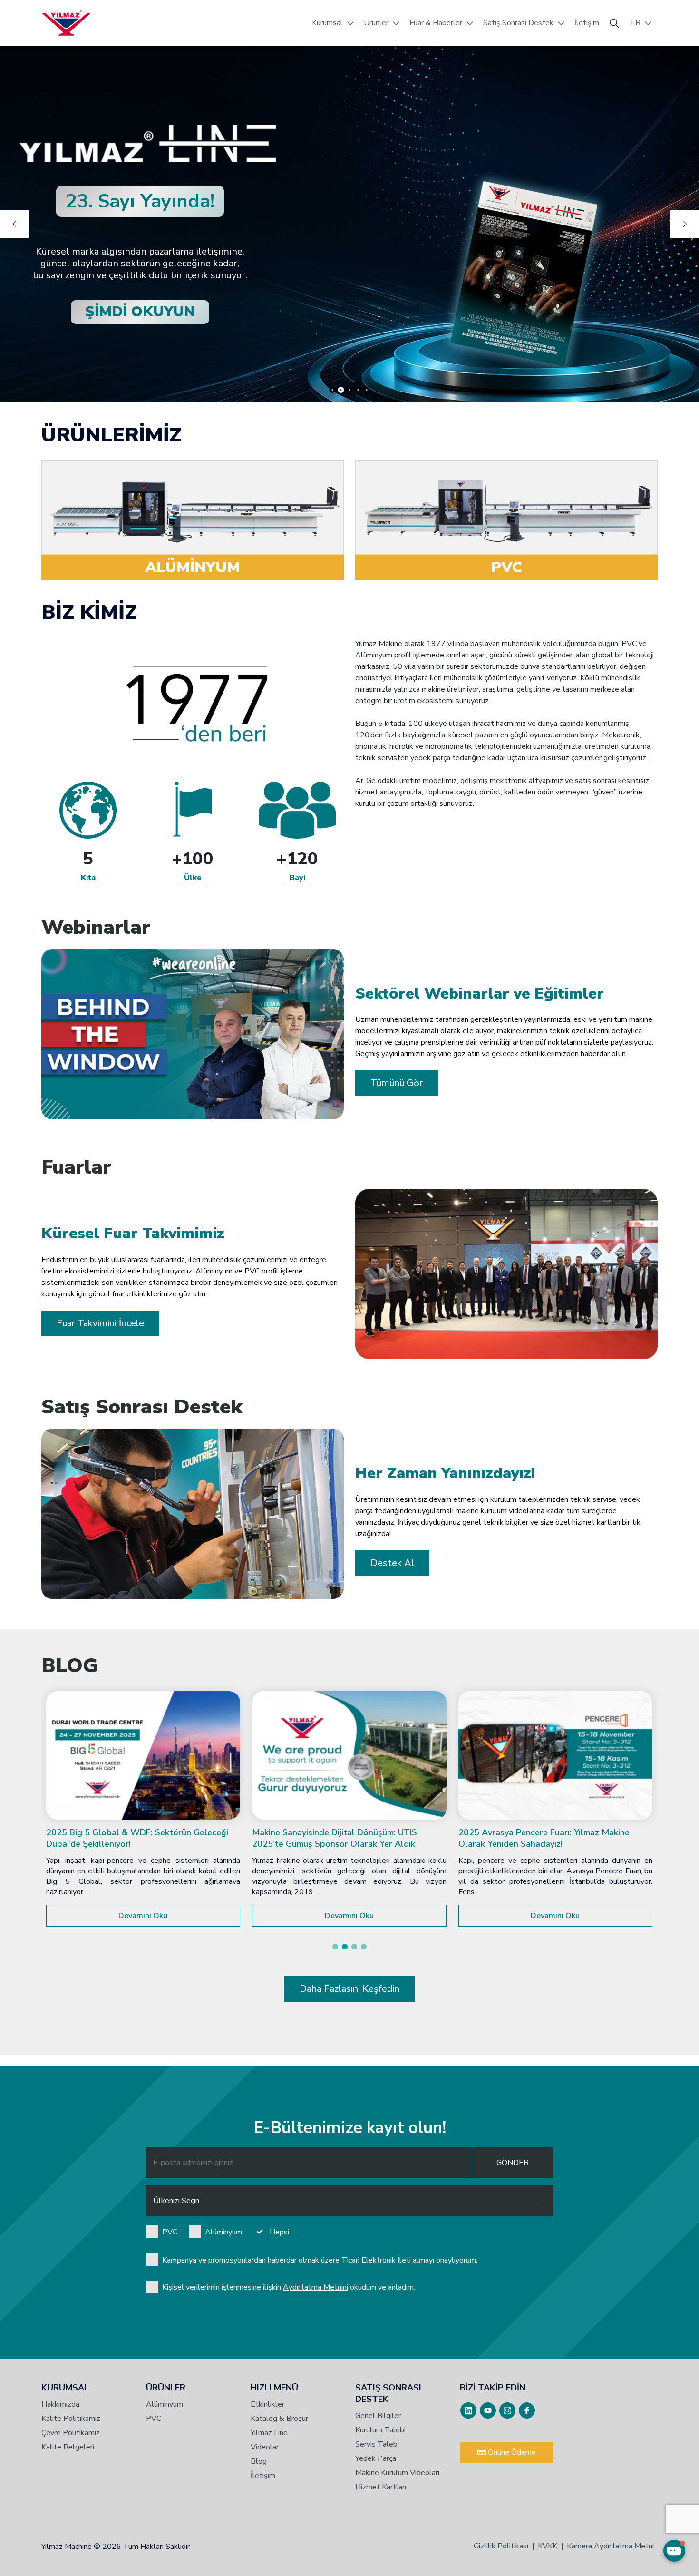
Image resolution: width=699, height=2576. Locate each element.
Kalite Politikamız (71, 2419)
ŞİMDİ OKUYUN (140, 312)
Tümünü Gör (397, 1083)
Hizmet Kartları (381, 2487)
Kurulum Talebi (380, 2430)
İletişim (587, 23)
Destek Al (392, 1563)
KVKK (548, 2546)
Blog (259, 2461)
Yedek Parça (376, 2458)
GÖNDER (513, 2163)
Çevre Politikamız (71, 2433)
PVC (170, 2232)
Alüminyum (223, 2232)
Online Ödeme (511, 2452)
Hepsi (279, 2232)
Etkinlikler (267, 2404)
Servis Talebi (377, 2444)
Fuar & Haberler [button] (436, 23)
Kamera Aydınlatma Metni (610, 2546)
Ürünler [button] (376, 23)
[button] (335, 1947)
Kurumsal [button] (327, 23)
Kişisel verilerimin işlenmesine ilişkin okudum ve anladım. (289, 2287)
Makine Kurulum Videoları (397, 2473)
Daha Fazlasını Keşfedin (349, 1989)
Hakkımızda (60, 2404)
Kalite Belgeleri (68, 2447)
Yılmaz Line (269, 2433)
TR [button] (635, 23)
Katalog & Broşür (279, 2419)
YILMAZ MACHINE (66, 23)
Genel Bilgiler (378, 2416)
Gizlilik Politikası (501, 2546)
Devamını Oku (143, 1916)
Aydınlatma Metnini (316, 2287)
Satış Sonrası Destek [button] (518, 23)
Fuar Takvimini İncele (100, 1323)
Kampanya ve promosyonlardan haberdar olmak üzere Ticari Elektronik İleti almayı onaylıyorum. (320, 2260)
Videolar (265, 2447)
